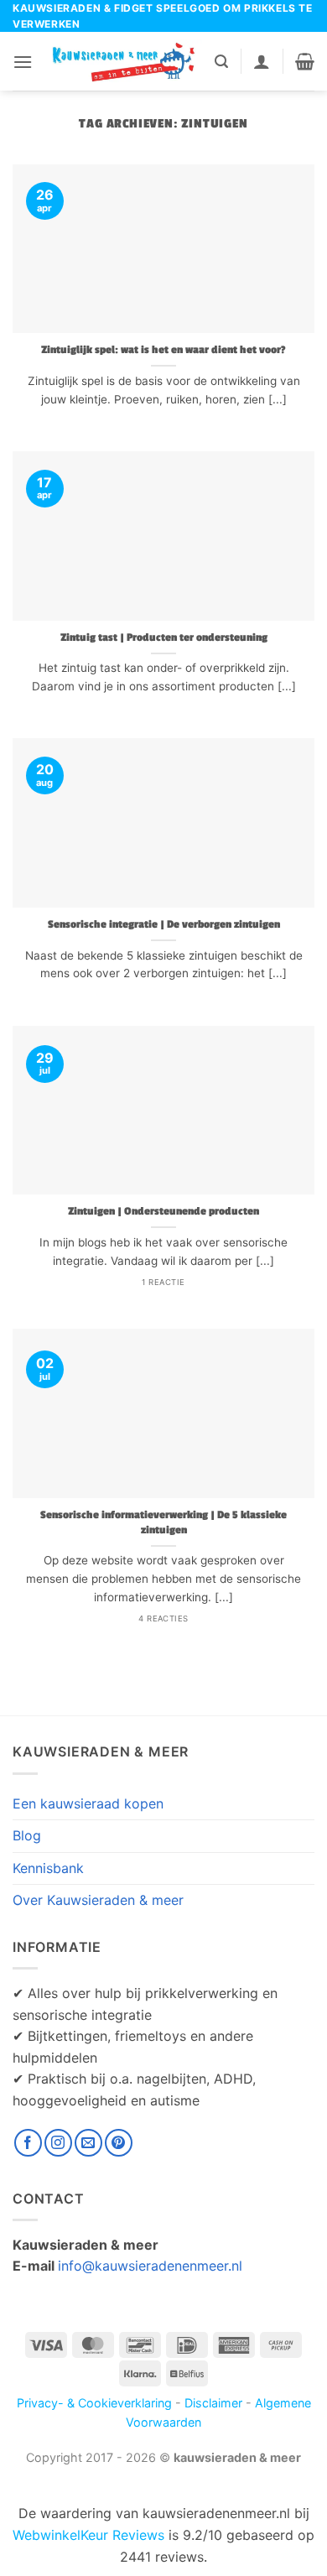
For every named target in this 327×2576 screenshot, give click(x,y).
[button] (23, 62)
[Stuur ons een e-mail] (88, 2143)
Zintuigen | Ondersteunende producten (163, 1212)
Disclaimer (213, 2403)
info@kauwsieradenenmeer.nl (150, 2266)
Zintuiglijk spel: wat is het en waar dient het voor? (163, 350)
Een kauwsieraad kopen (88, 1803)
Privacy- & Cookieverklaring (94, 2403)
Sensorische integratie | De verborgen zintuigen (164, 925)
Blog (27, 1835)
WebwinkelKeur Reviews (88, 2535)
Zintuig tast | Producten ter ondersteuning (164, 638)
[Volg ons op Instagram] (58, 2143)
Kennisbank (48, 1868)
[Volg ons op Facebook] (28, 2143)
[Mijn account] (262, 61)
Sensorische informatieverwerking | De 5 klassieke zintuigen (163, 1523)
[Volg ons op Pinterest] (119, 2143)
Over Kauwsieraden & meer (98, 1900)
